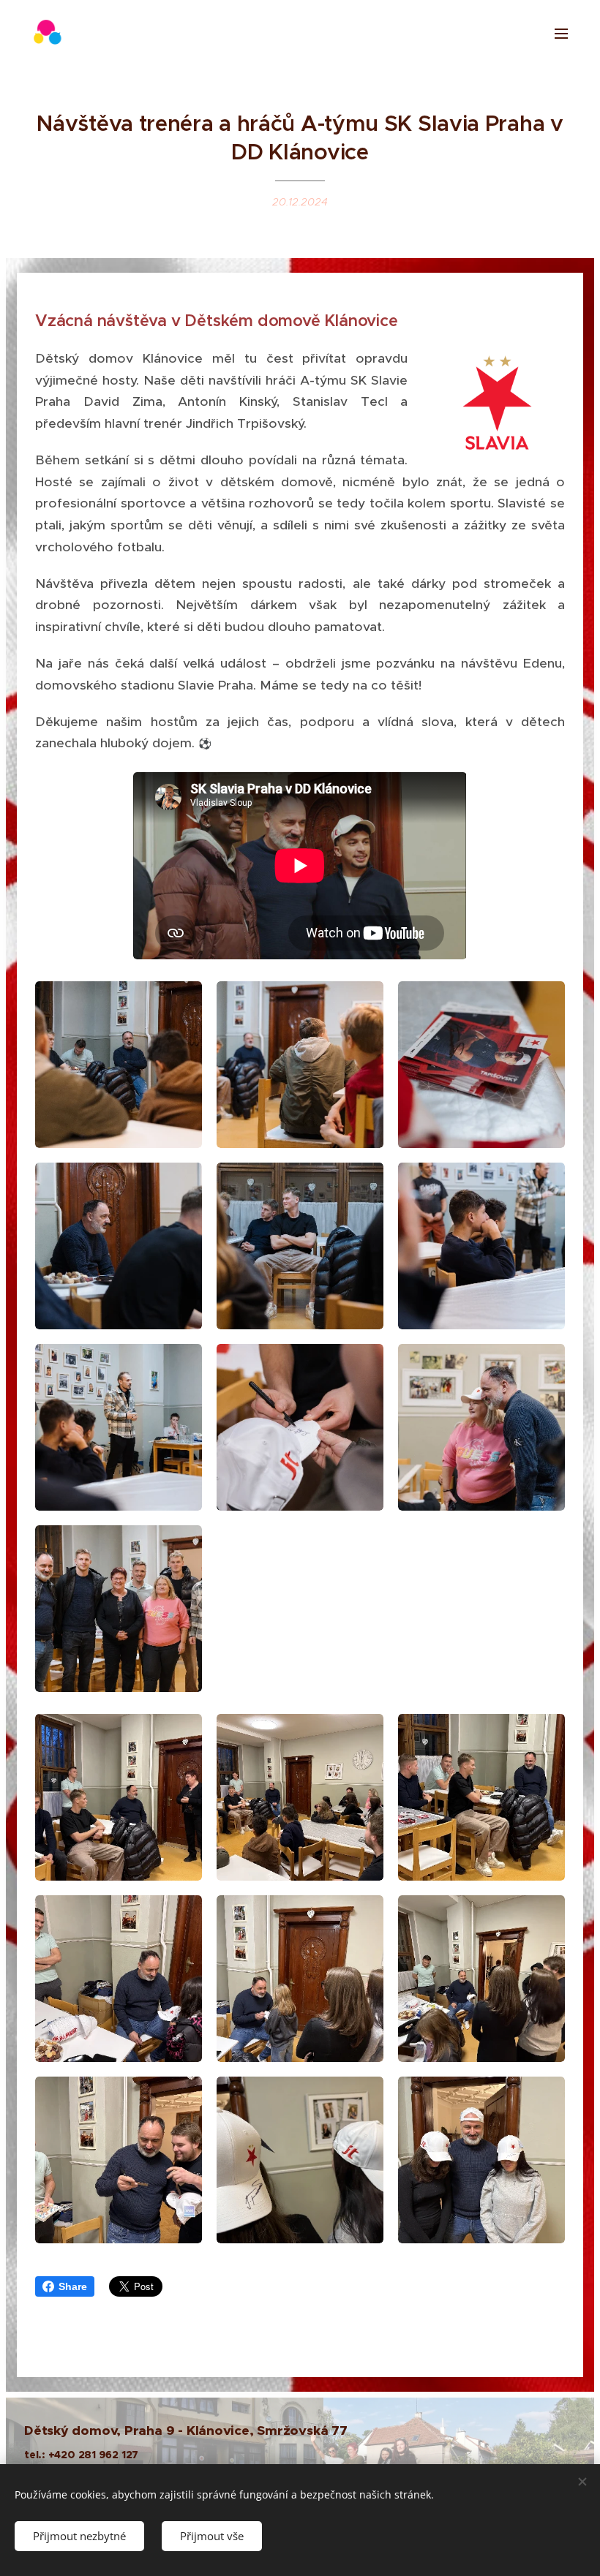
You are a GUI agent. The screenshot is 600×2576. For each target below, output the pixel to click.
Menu (561, 33)
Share (73, 2286)
